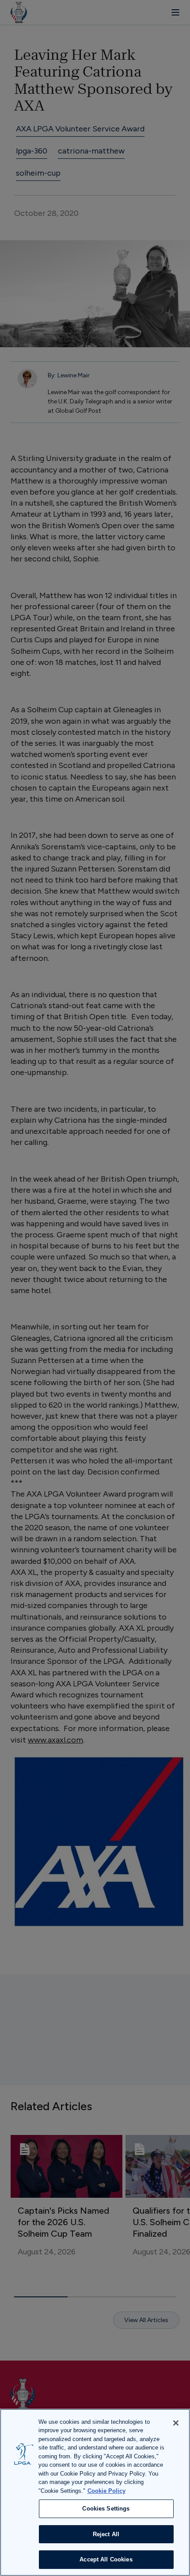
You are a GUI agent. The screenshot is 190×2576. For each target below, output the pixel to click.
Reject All (106, 2534)
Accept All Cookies (106, 2559)
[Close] (176, 2423)
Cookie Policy (106, 2491)
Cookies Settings (106, 2509)
